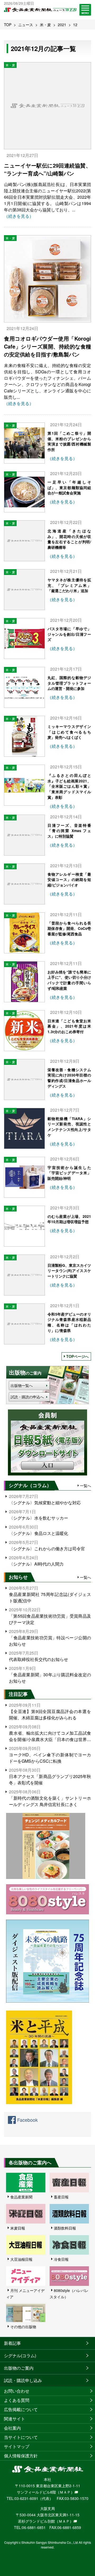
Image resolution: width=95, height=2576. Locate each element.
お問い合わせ (17, 2391)
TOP (8, 25)
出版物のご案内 (19, 2368)
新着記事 (12, 2343)
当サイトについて (21, 2437)
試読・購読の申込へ (27, 1397)
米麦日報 (18, 2228)
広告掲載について (21, 2409)
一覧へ (85, 1486)
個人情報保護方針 (21, 2456)
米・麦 (45, 25)
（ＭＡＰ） (65, 2492)
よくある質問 (17, 2400)
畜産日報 (61, 2197)
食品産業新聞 (21, 2197)
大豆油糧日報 (21, 2259)
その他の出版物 (23, 2327)
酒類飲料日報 (65, 2228)
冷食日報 (61, 2259)
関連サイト (15, 2419)
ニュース (26, 25)
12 (75, 25)
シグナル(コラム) (20, 2355)
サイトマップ (17, 2446)
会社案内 (12, 2428)
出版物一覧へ (22, 1385)
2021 (62, 25)
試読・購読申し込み (23, 2380)
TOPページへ (77, 1356)
